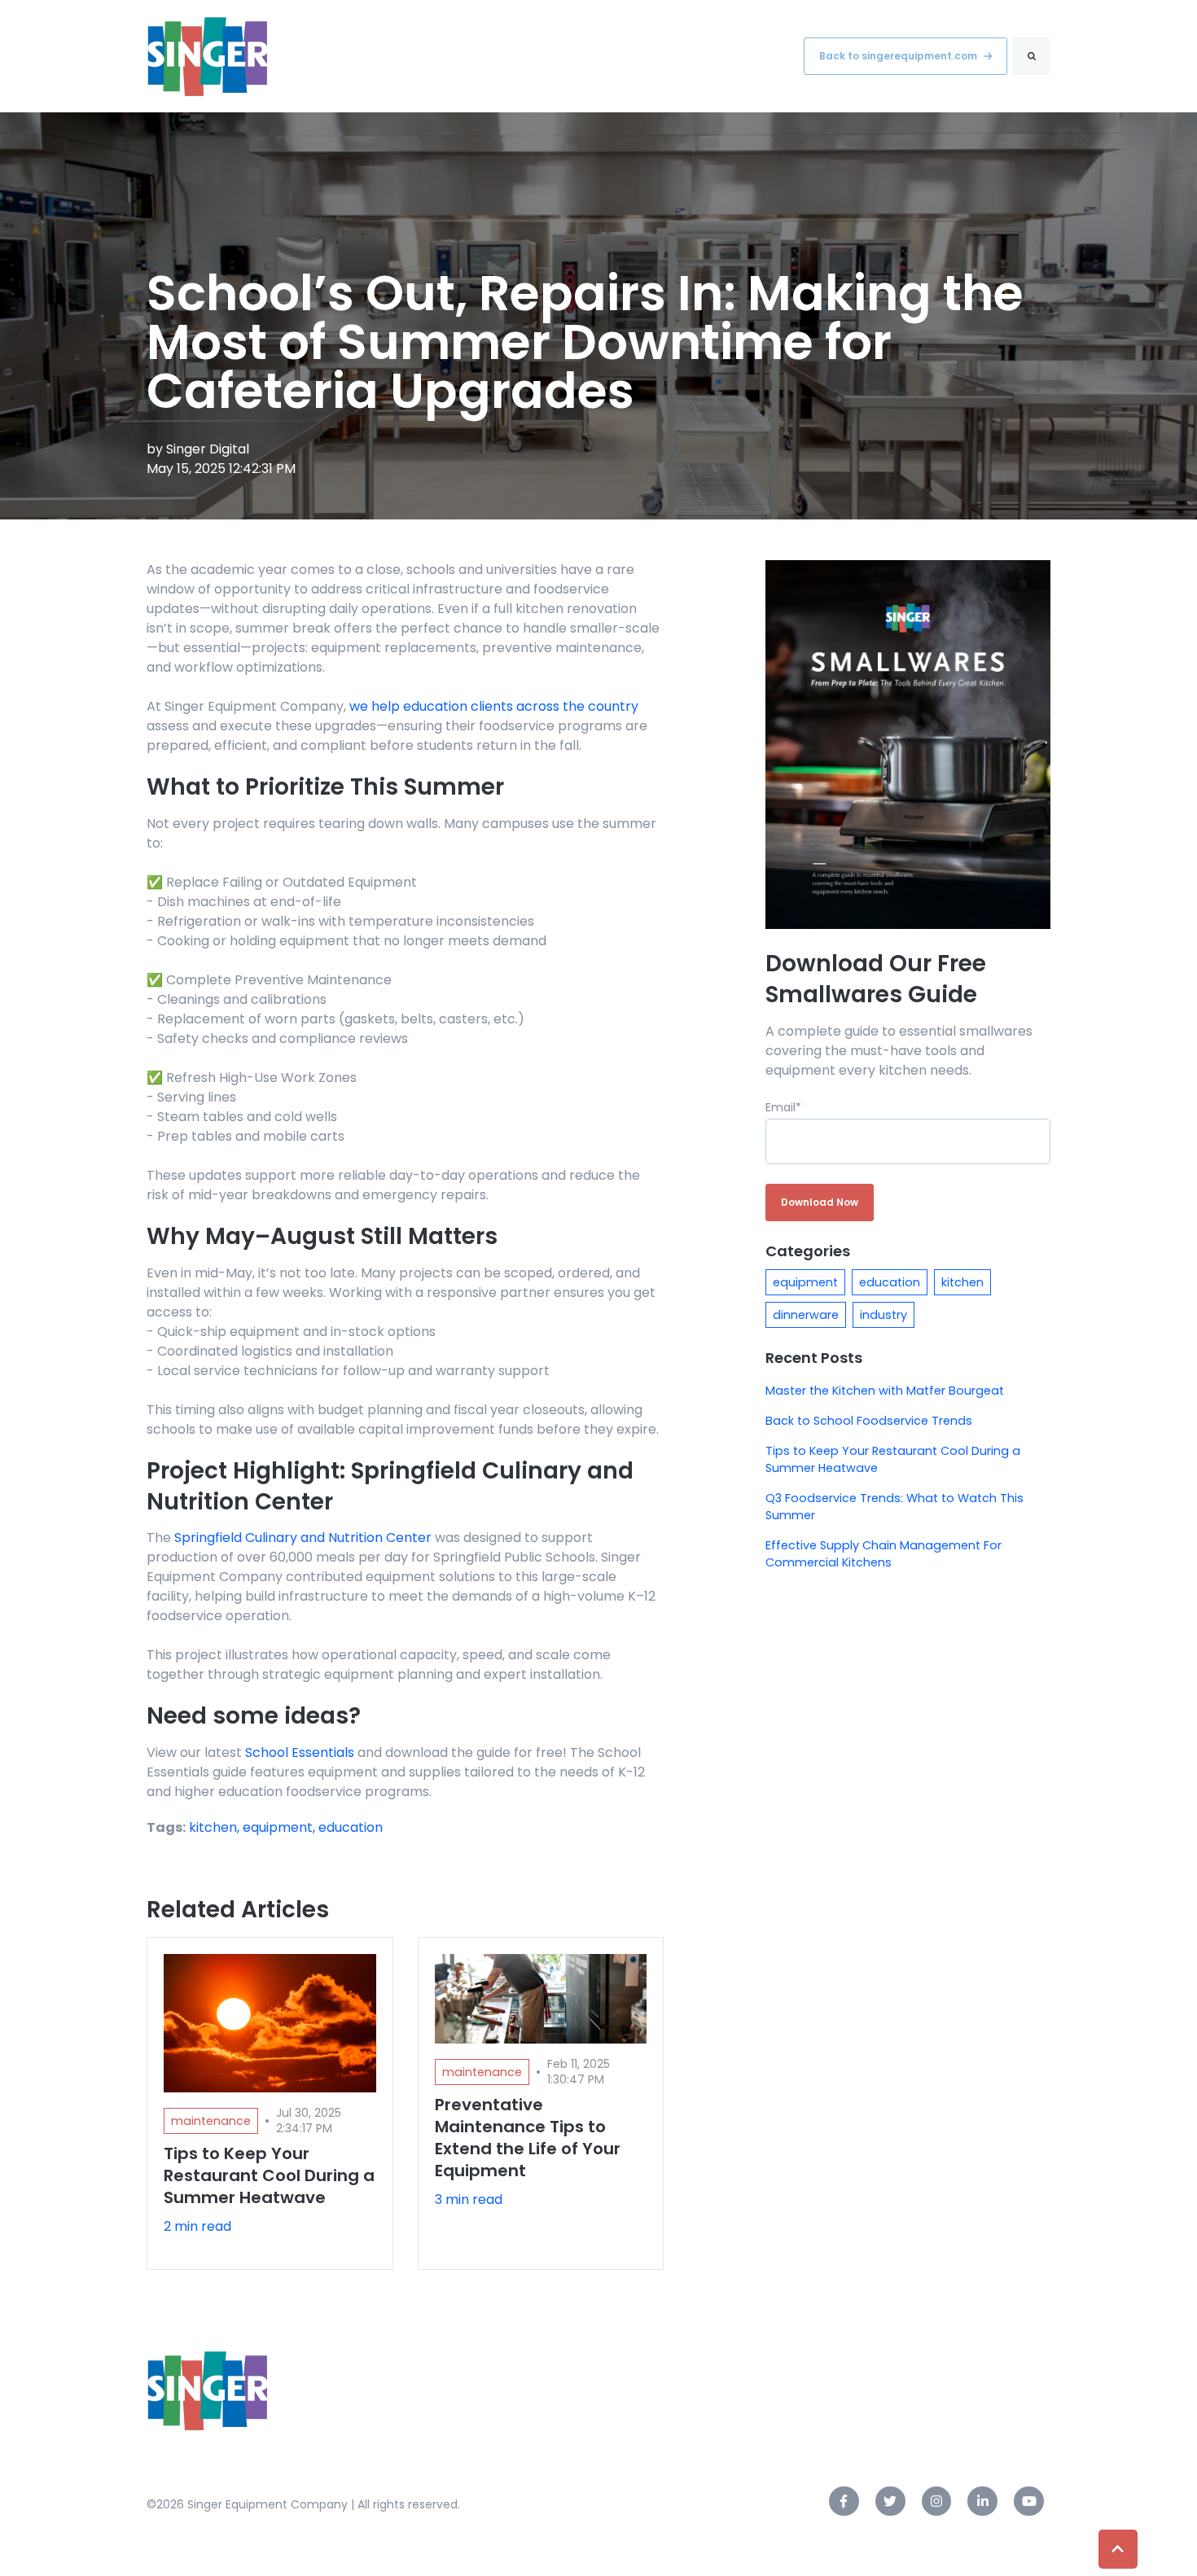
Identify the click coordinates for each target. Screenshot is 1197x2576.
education (351, 1827)
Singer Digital (208, 449)
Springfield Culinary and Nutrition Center (303, 1538)
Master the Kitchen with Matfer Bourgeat (885, 1391)
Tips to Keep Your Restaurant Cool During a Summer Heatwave (893, 1459)
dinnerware (806, 1315)
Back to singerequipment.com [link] (898, 56)
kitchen (962, 1282)
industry (883, 1315)
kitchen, (216, 1827)
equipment (805, 1282)
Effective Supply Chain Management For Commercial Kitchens (883, 1554)
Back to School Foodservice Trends (869, 1421)
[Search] (1032, 56)
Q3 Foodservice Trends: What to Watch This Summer (894, 1507)
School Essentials (300, 1752)
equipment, (281, 1827)
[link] (208, 56)
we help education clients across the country (494, 706)
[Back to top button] (1118, 2549)
